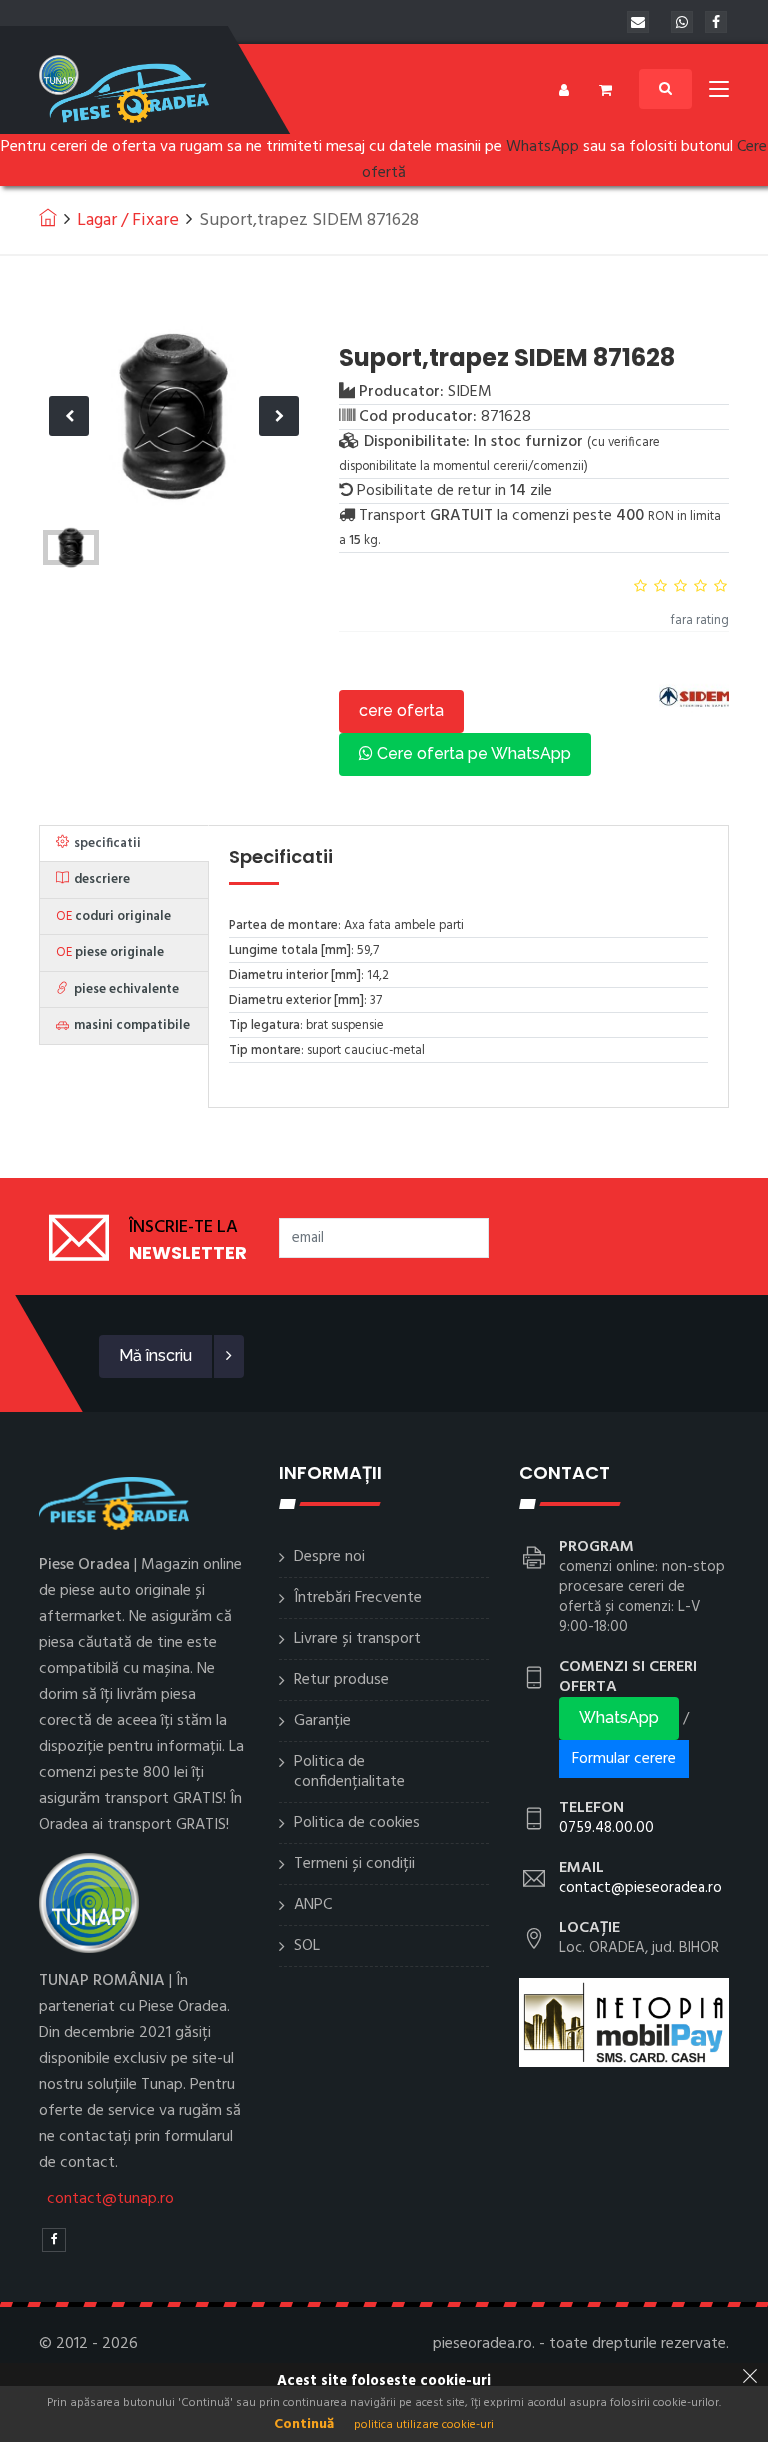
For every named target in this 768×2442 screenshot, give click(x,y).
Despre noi (329, 1557)
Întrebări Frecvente (358, 1598)
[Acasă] (48, 217)
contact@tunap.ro (110, 2199)
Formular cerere (624, 1759)
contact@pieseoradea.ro (640, 1888)
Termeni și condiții (354, 1864)
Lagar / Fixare (128, 220)
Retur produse (341, 1680)
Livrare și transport (357, 1639)
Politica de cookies (357, 1823)
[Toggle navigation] (719, 93)
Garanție (322, 1721)
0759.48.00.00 (606, 1828)
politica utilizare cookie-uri (424, 2425)
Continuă (304, 2424)
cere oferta (401, 710)
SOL (307, 1946)
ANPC (313, 1905)
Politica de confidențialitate (349, 1772)
